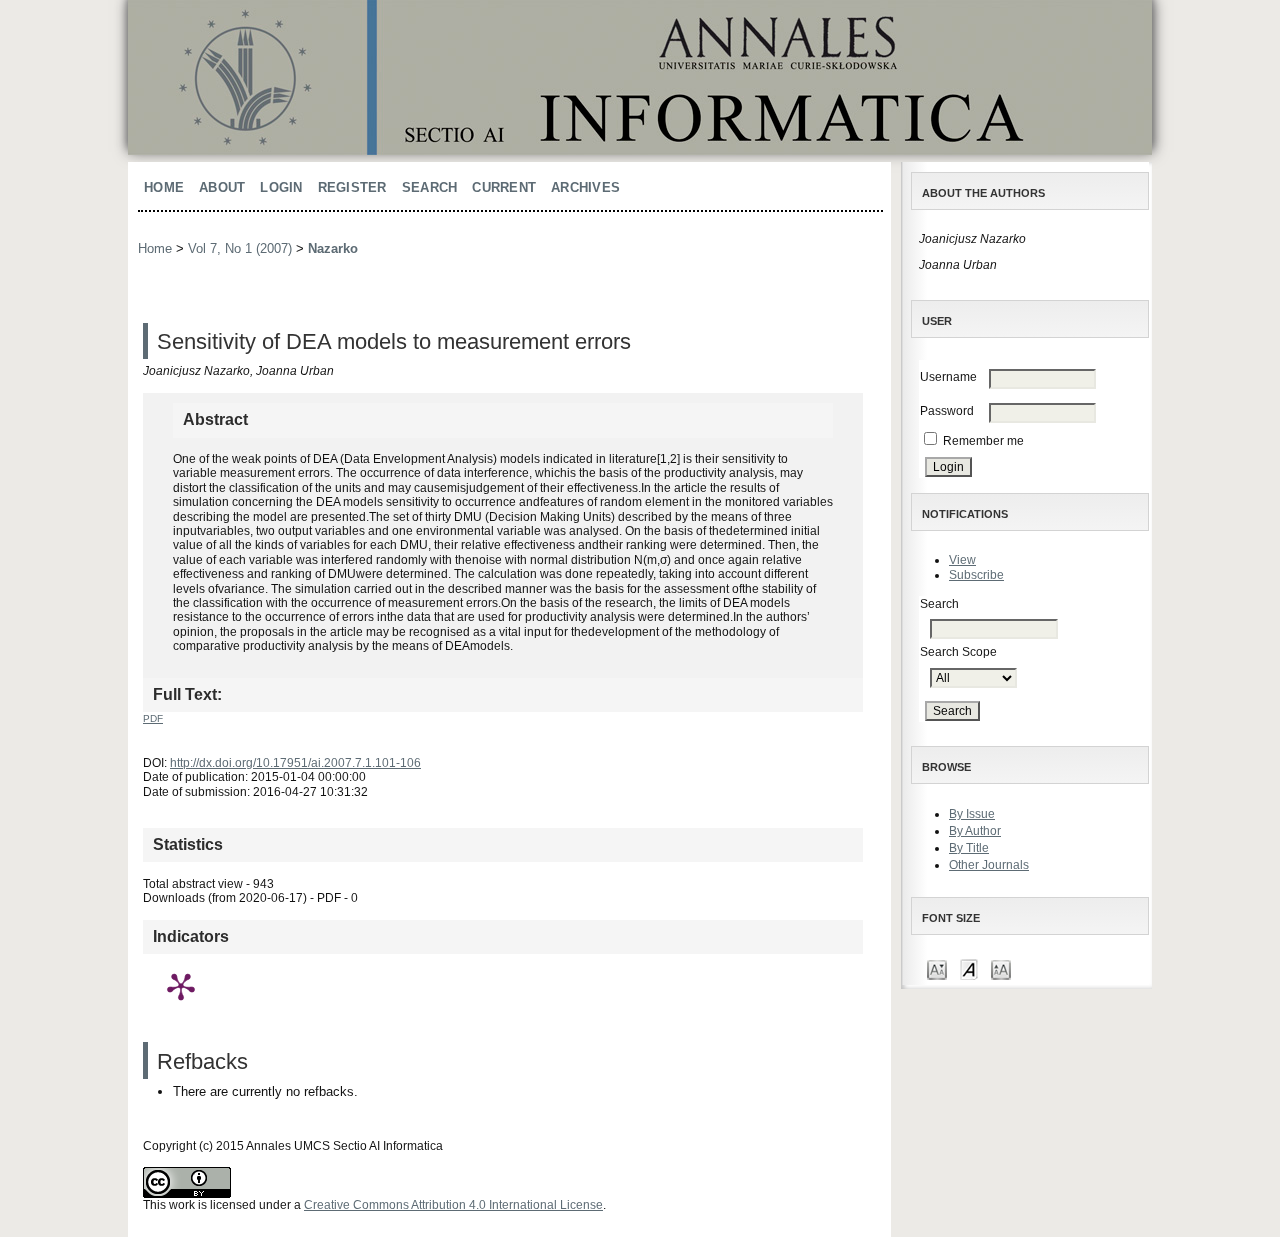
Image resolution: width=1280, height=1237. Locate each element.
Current (504, 187)
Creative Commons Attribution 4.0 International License (453, 1205)
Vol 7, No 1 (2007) (240, 248)
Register (352, 187)
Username (948, 377)
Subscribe (976, 575)
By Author (975, 831)
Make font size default (969, 968)
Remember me (983, 441)
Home (164, 187)
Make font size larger (1001, 968)
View (962, 560)
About (222, 187)
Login (281, 187)
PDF (153, 718)
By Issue (972, 814)
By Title (969, 848)
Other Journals (989, 865)
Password (947, 411)
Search (430, 187)
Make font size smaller (937, 968)
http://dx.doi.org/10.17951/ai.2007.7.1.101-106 (295, 763)
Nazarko (333, 248)
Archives (585, 187)
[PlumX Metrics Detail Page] (181, 986)
